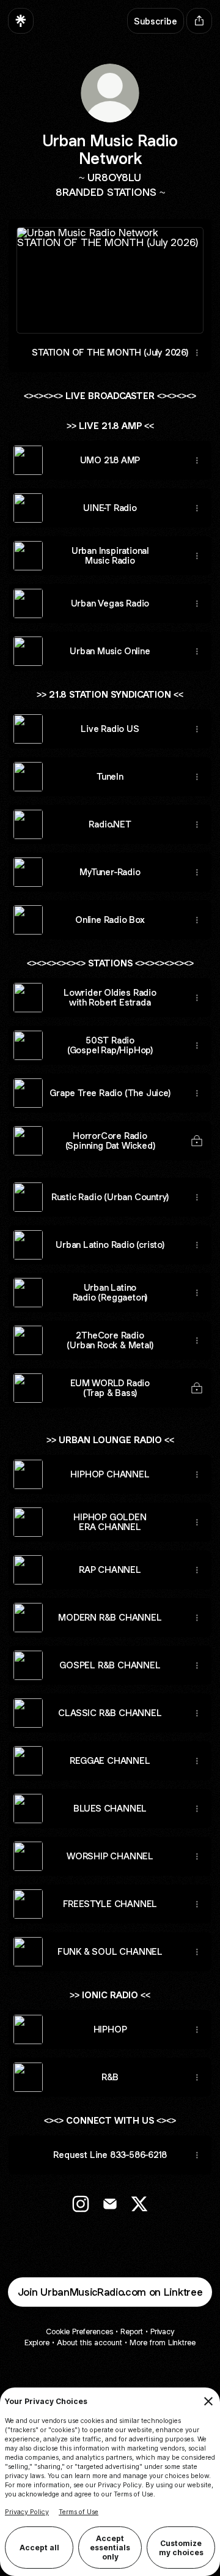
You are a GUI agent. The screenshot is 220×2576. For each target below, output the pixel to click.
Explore (37, 2343)
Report (132, 2331)
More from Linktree (163, 2343)
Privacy (162, 2331)
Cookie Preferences (79, 2331)
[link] (81, 2204)
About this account (90, 2343)
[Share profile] (199, 21)
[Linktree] (21, 21)
